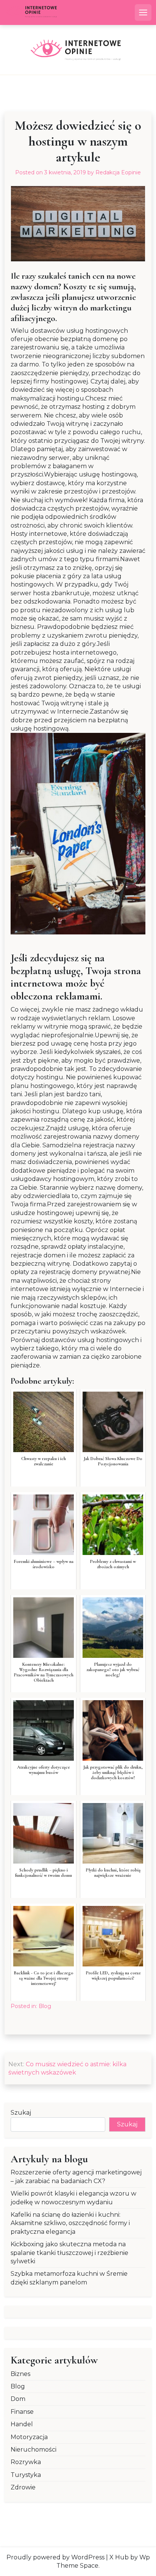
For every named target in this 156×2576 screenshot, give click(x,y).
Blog (45, 2006)
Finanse (22, 2412)
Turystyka (26, 2475)
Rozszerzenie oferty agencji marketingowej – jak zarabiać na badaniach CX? (76, 2176)
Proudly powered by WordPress (55, 2557)
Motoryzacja (29, 2437)
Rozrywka (26, 2462)
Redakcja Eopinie (118, 172)
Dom (18, 2399)
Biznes (20, 2374)
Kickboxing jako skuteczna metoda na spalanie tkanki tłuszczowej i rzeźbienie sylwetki (69, 2253)
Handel (22, 2424)
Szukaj (21, 2113)
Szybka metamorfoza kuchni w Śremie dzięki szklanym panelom (69, 2278)
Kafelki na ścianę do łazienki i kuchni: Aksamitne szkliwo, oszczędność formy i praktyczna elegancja (70, 2223)
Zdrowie (23, 2487)
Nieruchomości (34, 2450)
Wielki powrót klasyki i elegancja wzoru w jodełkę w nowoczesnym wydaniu (73, 2198)
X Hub (119, 2557)
